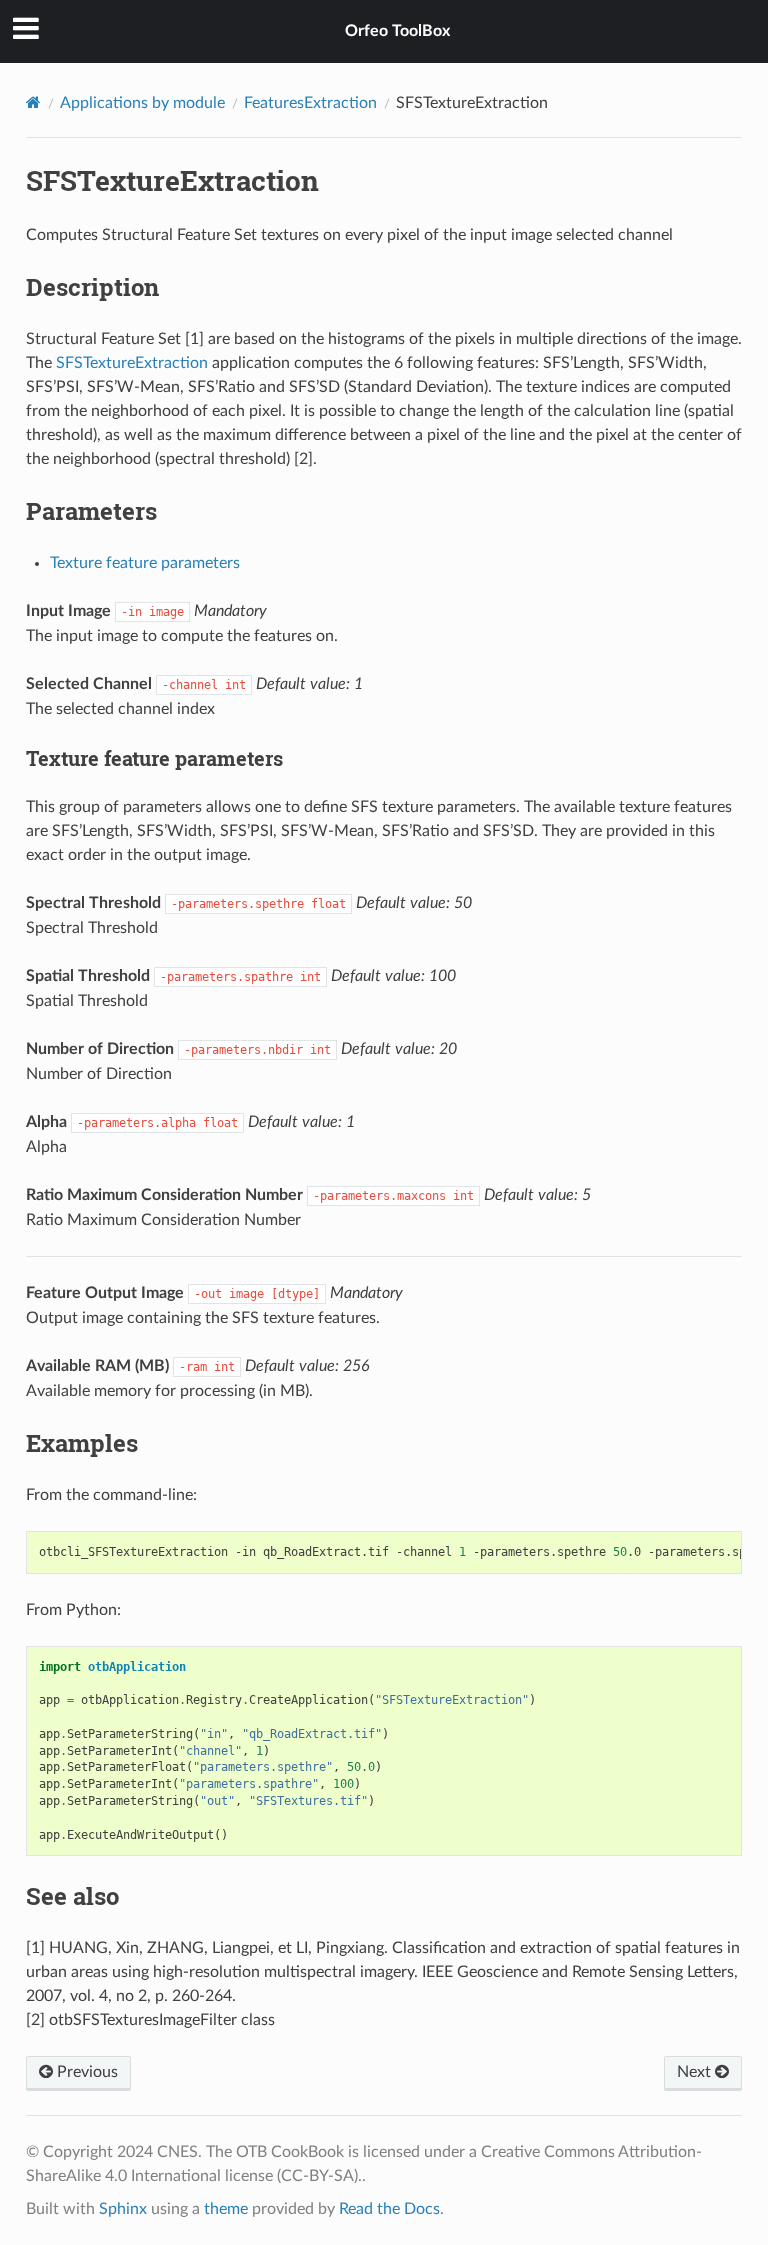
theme (226, 2209)
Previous (85, 2072)
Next (696, 2072)
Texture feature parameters (145, 563)
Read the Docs (389, 2209)
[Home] (33, 102)
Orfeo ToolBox (397, 31)
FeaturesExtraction (310, 103)
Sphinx (123, 2209)
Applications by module (142, 103)
